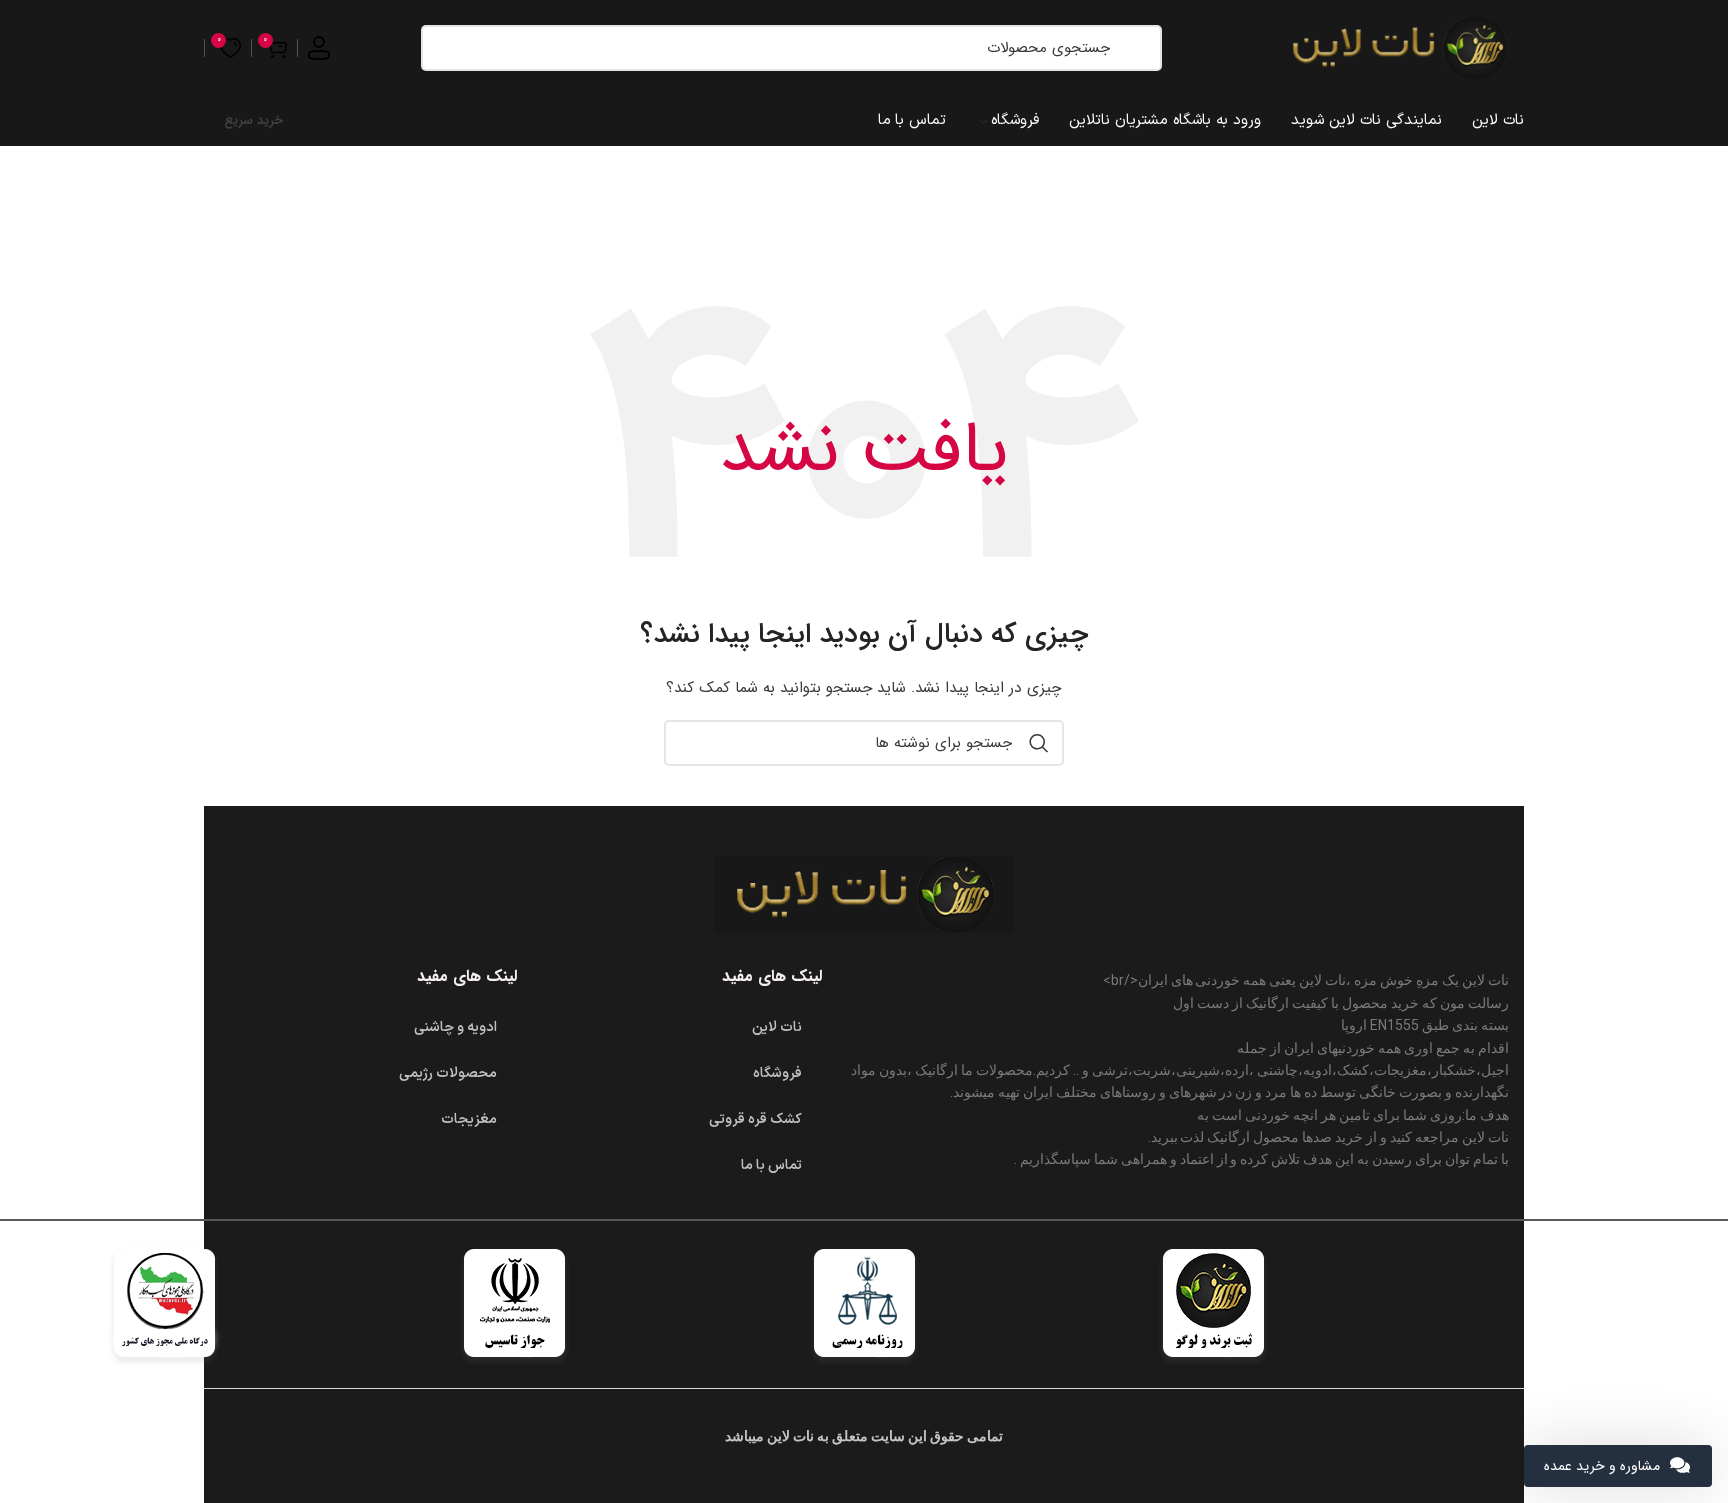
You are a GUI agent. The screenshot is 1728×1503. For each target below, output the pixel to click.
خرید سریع (253, 120)
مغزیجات (469, 1119)
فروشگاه (777, 1073)
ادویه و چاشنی (455, 1027)
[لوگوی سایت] (1399, 47)
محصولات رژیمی (448, 1073)
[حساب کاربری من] (319, 48)
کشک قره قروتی (755, 1119)
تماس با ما (771, 1165)
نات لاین (777, 1027)
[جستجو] (1137, 48)
